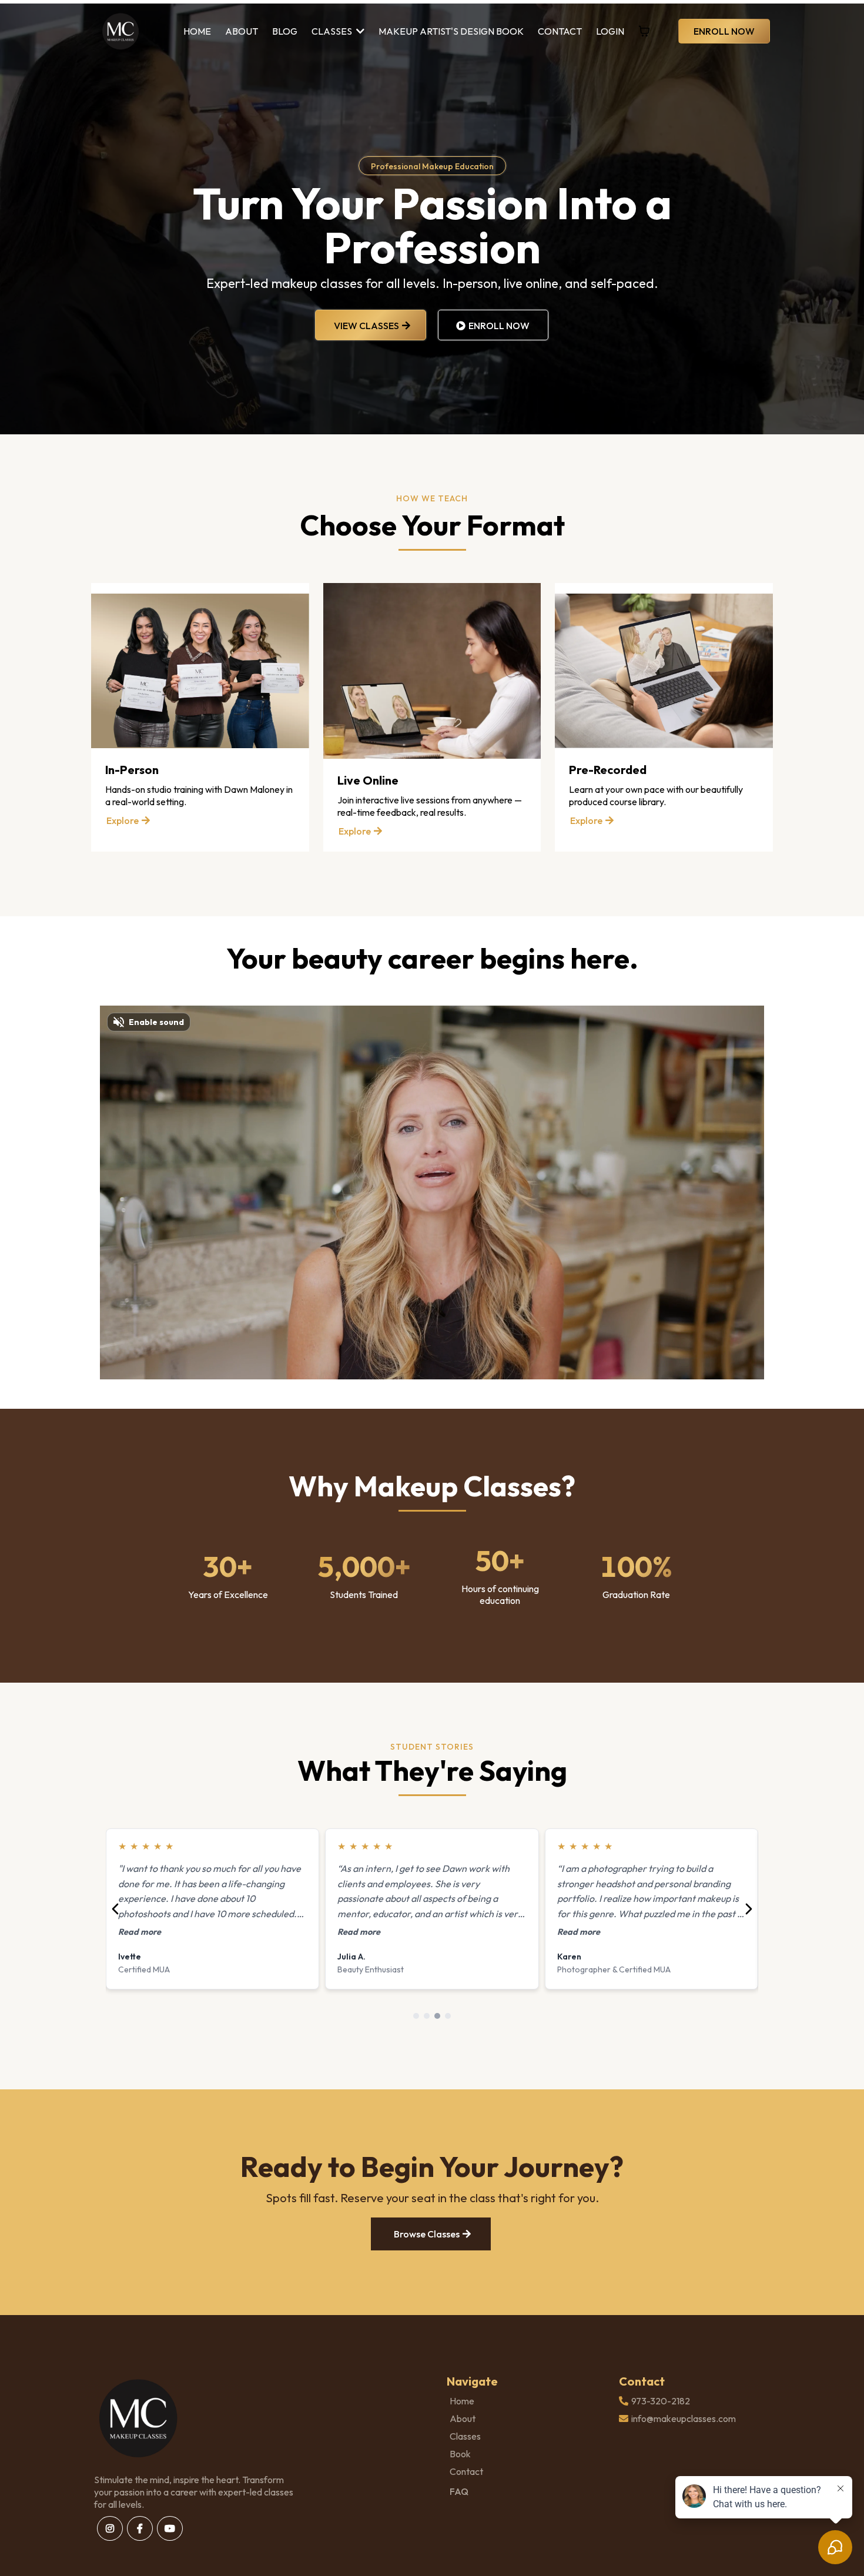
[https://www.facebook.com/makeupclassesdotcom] (140, 2528)
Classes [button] (333, 31)
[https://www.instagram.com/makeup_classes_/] (110, 2528)
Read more (140, 1932)
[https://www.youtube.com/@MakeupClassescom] (170, 2528)
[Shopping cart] (644, 31)
